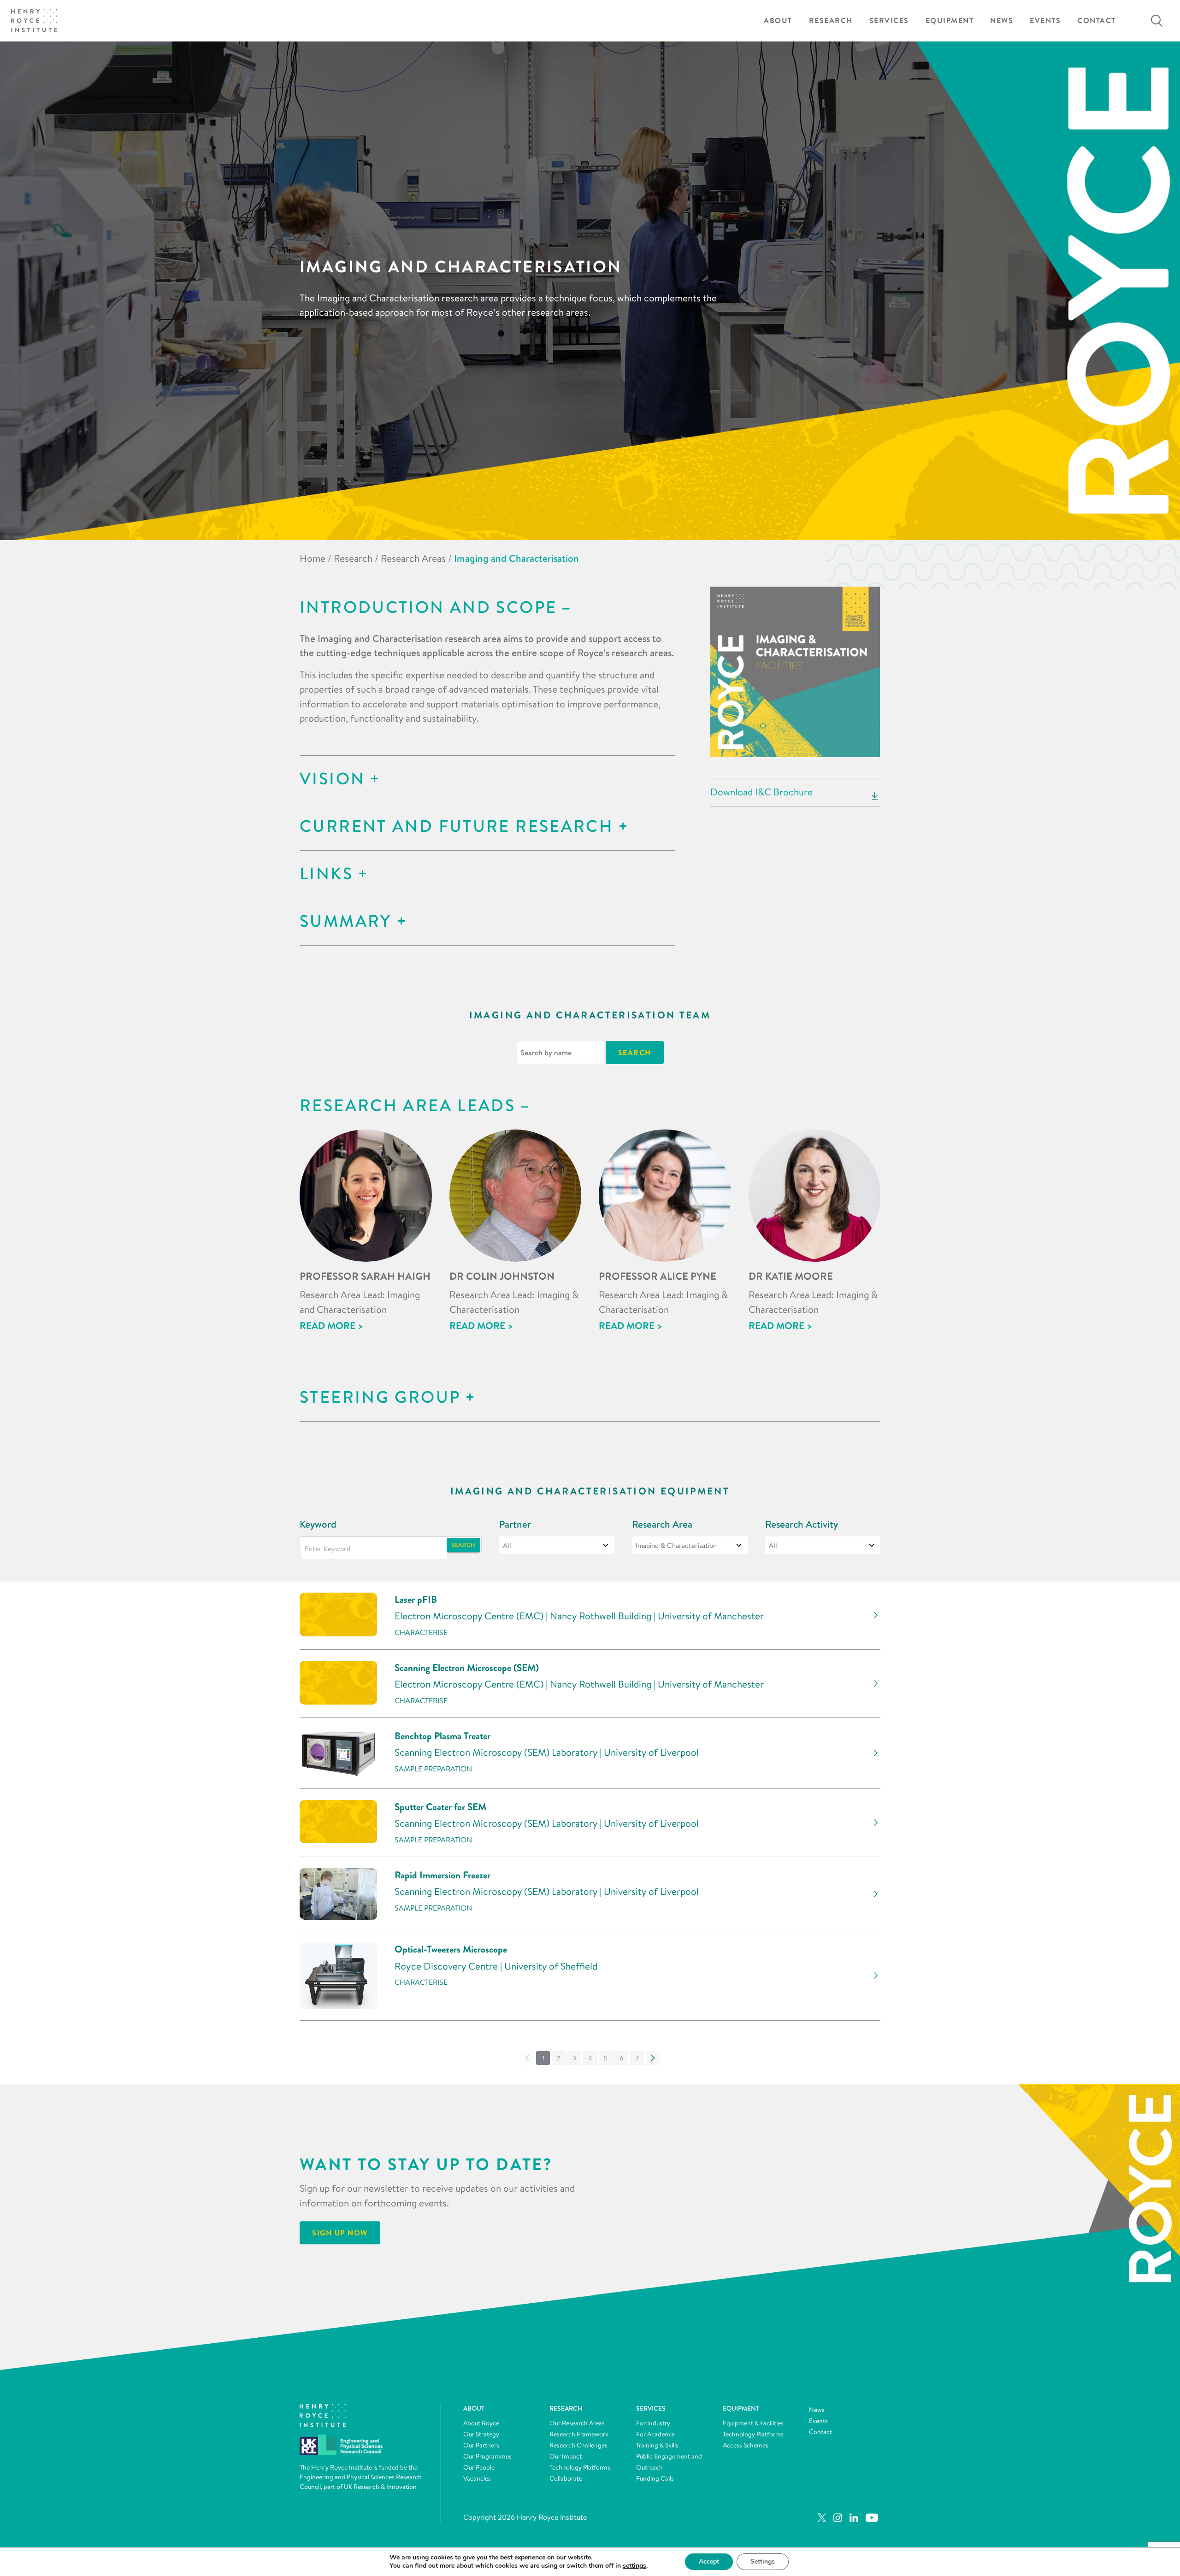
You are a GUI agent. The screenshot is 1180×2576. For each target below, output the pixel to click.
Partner (515, 1524)
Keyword (318, 1524)
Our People (479, 2467)
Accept (709, 2561)
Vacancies (477, 2478)
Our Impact (566, 2456)
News (1002, 21)
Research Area (662, 1524)
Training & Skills (657, 2445)
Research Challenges (578, 2445)
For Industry (653, 2423)
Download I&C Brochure (761, 792)
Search (463, 1545)
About (778, 21)
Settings (763, 2561)
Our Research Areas (577, 2423)
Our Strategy (481, 2434)
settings (634, 2566)
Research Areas (413, 558)
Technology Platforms (580, 2467)
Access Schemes (746, 2445)
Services (889, 21)
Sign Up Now (340, 2233)
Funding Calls (655, 2478)
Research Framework (579, 2434)
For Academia (655, 2434)
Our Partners (481, 2445)
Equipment (950, 21)
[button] (559, 2058)
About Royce (481, 2423)
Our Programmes (487, 2456)
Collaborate (566, 2478)
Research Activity (802, 1524)
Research (831, 21)
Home (313, 558)
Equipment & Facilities (753, 2423)
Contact (1097, 21)
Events (1045, 21)
